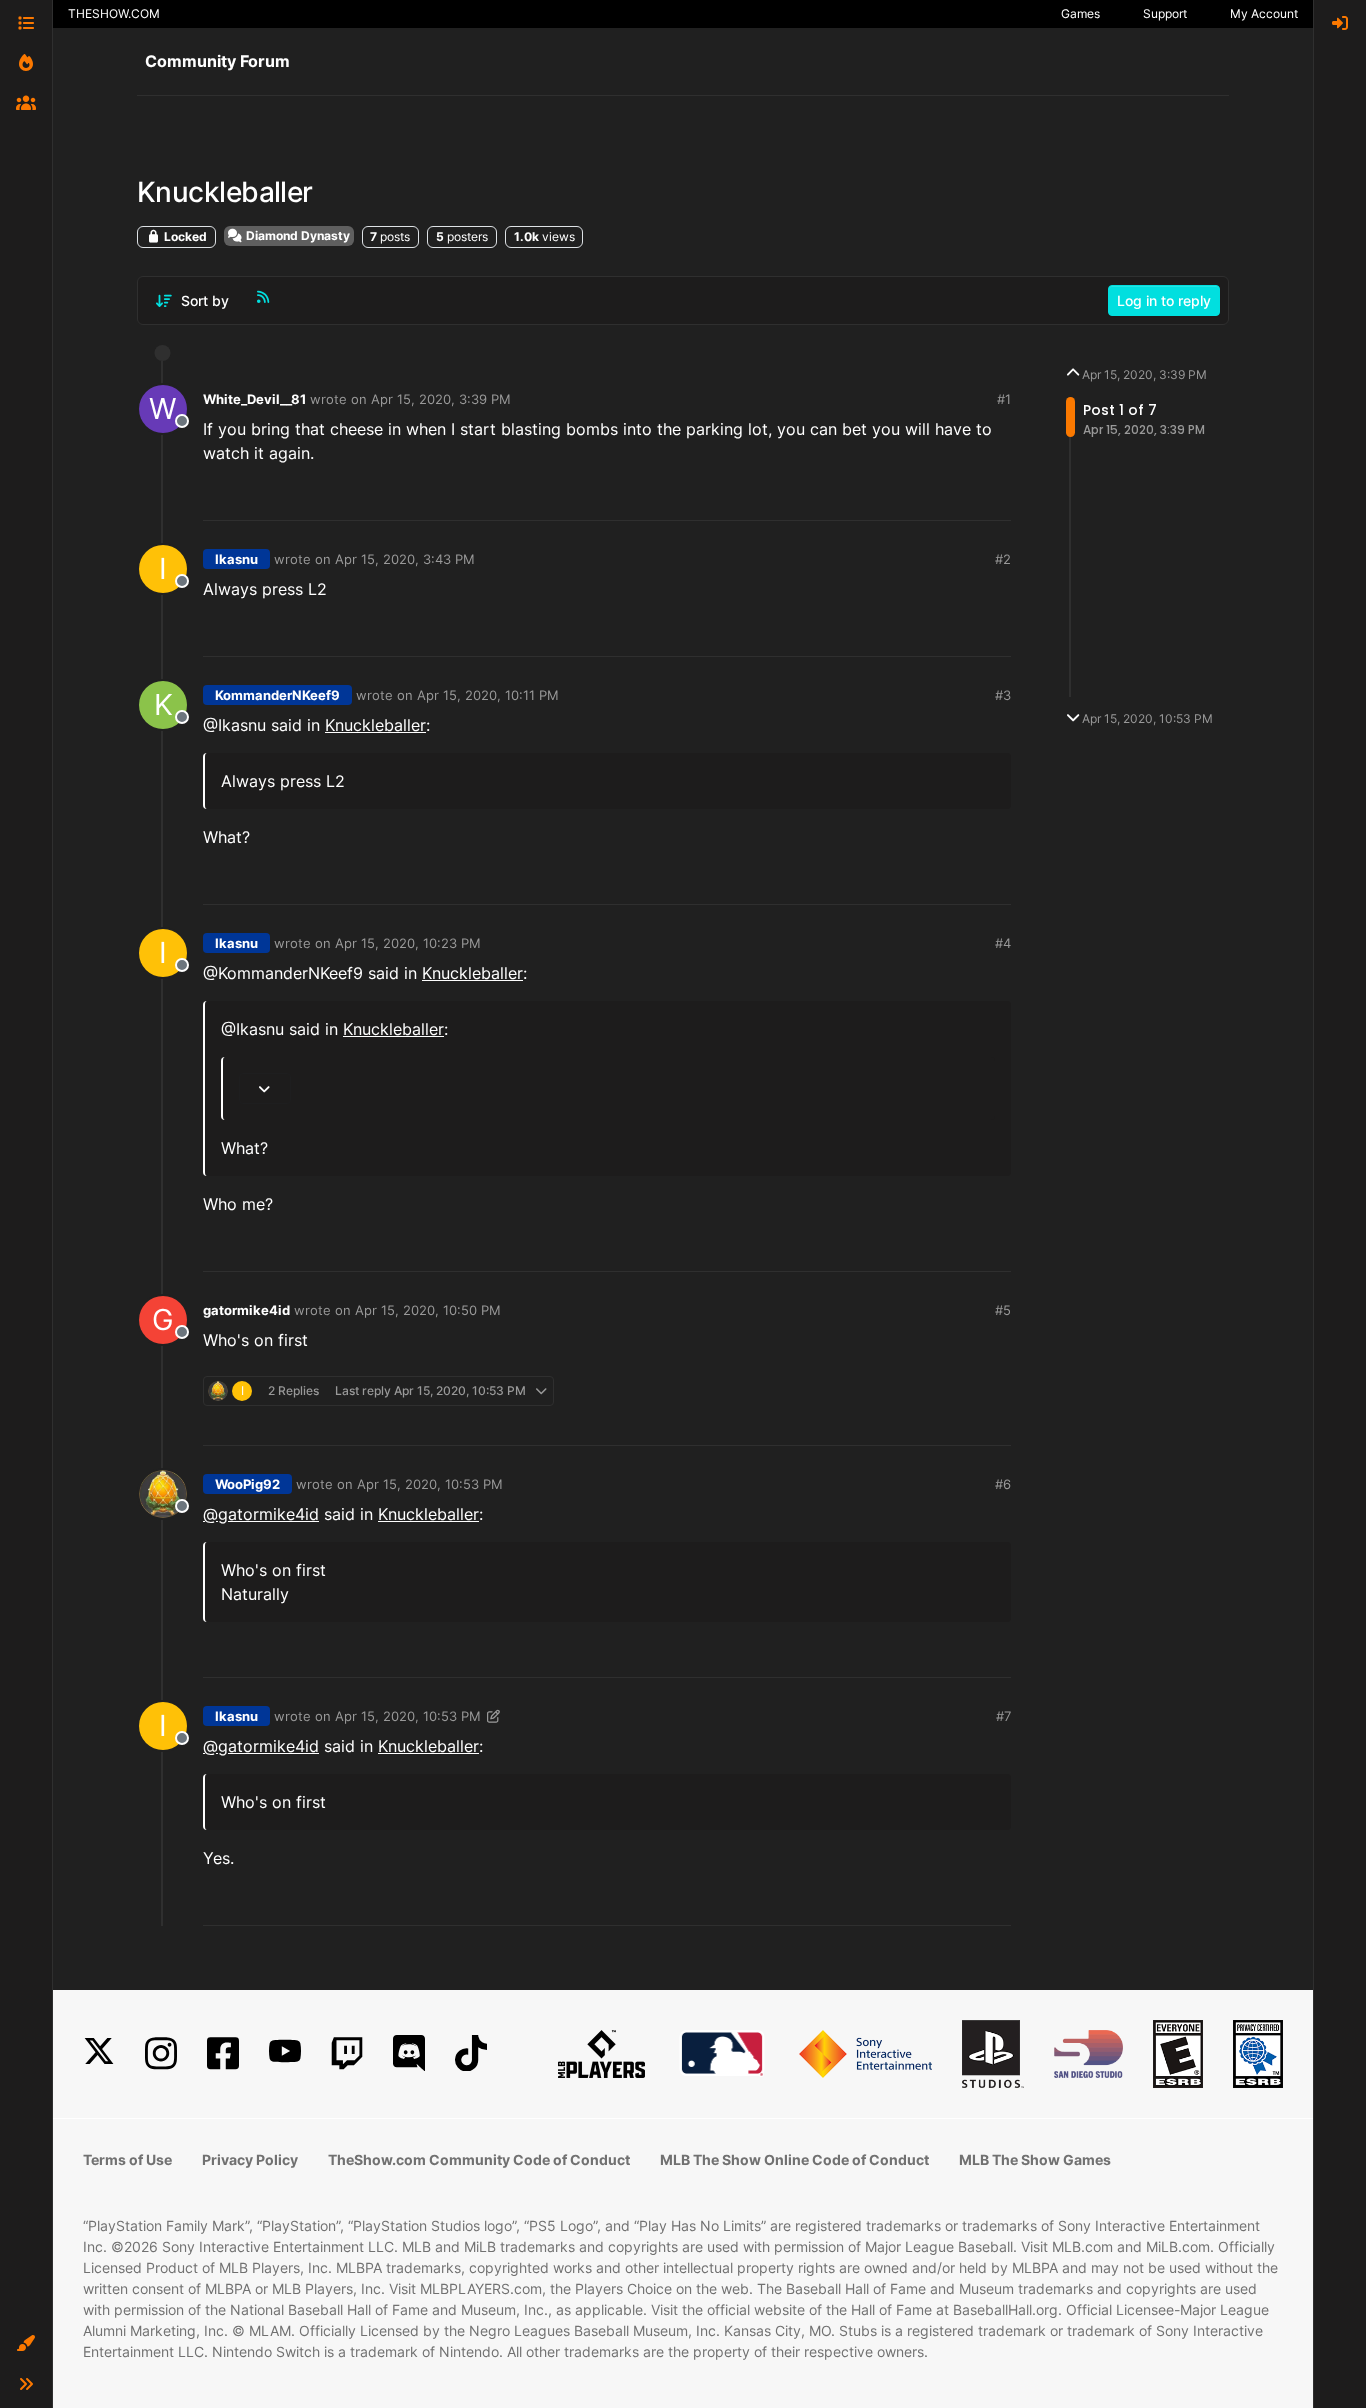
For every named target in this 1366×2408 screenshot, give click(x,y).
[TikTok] (471, 2053)
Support (1165, 13)
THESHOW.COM (114, 13)
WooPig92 (247, 1484)
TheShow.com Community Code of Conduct (479, 2159)
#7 (1003, 1716)
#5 (1003, 1310)
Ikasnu (236, 559)
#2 (1003, 559)
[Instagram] (161, 2053)
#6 (1003, 1484)
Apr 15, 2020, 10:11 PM (488, 695)
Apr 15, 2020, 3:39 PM (441, 399)
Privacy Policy (250, 2159)
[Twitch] (347, 2053)
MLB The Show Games (1035, 2159)
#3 (1003, 695)
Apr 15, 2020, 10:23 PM (408, 943)
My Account (1264, 13)
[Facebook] (223, 2053)
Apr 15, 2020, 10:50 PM (428, 1310)
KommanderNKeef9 (277, 695)
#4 (1003, 943)
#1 (1004, 399)
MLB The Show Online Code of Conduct (794, 2159)
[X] (99, 2053)
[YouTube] (285, 2053)
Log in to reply (1164, 300)
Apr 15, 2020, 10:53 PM (430, 1484)
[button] (26, 2344)
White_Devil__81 (254, 399)
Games (1080, 13)
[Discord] (409, 2053)
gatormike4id (246, 1310)
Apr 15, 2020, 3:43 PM (405, 559)
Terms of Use (127, 2159)
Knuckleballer (375, 725)
